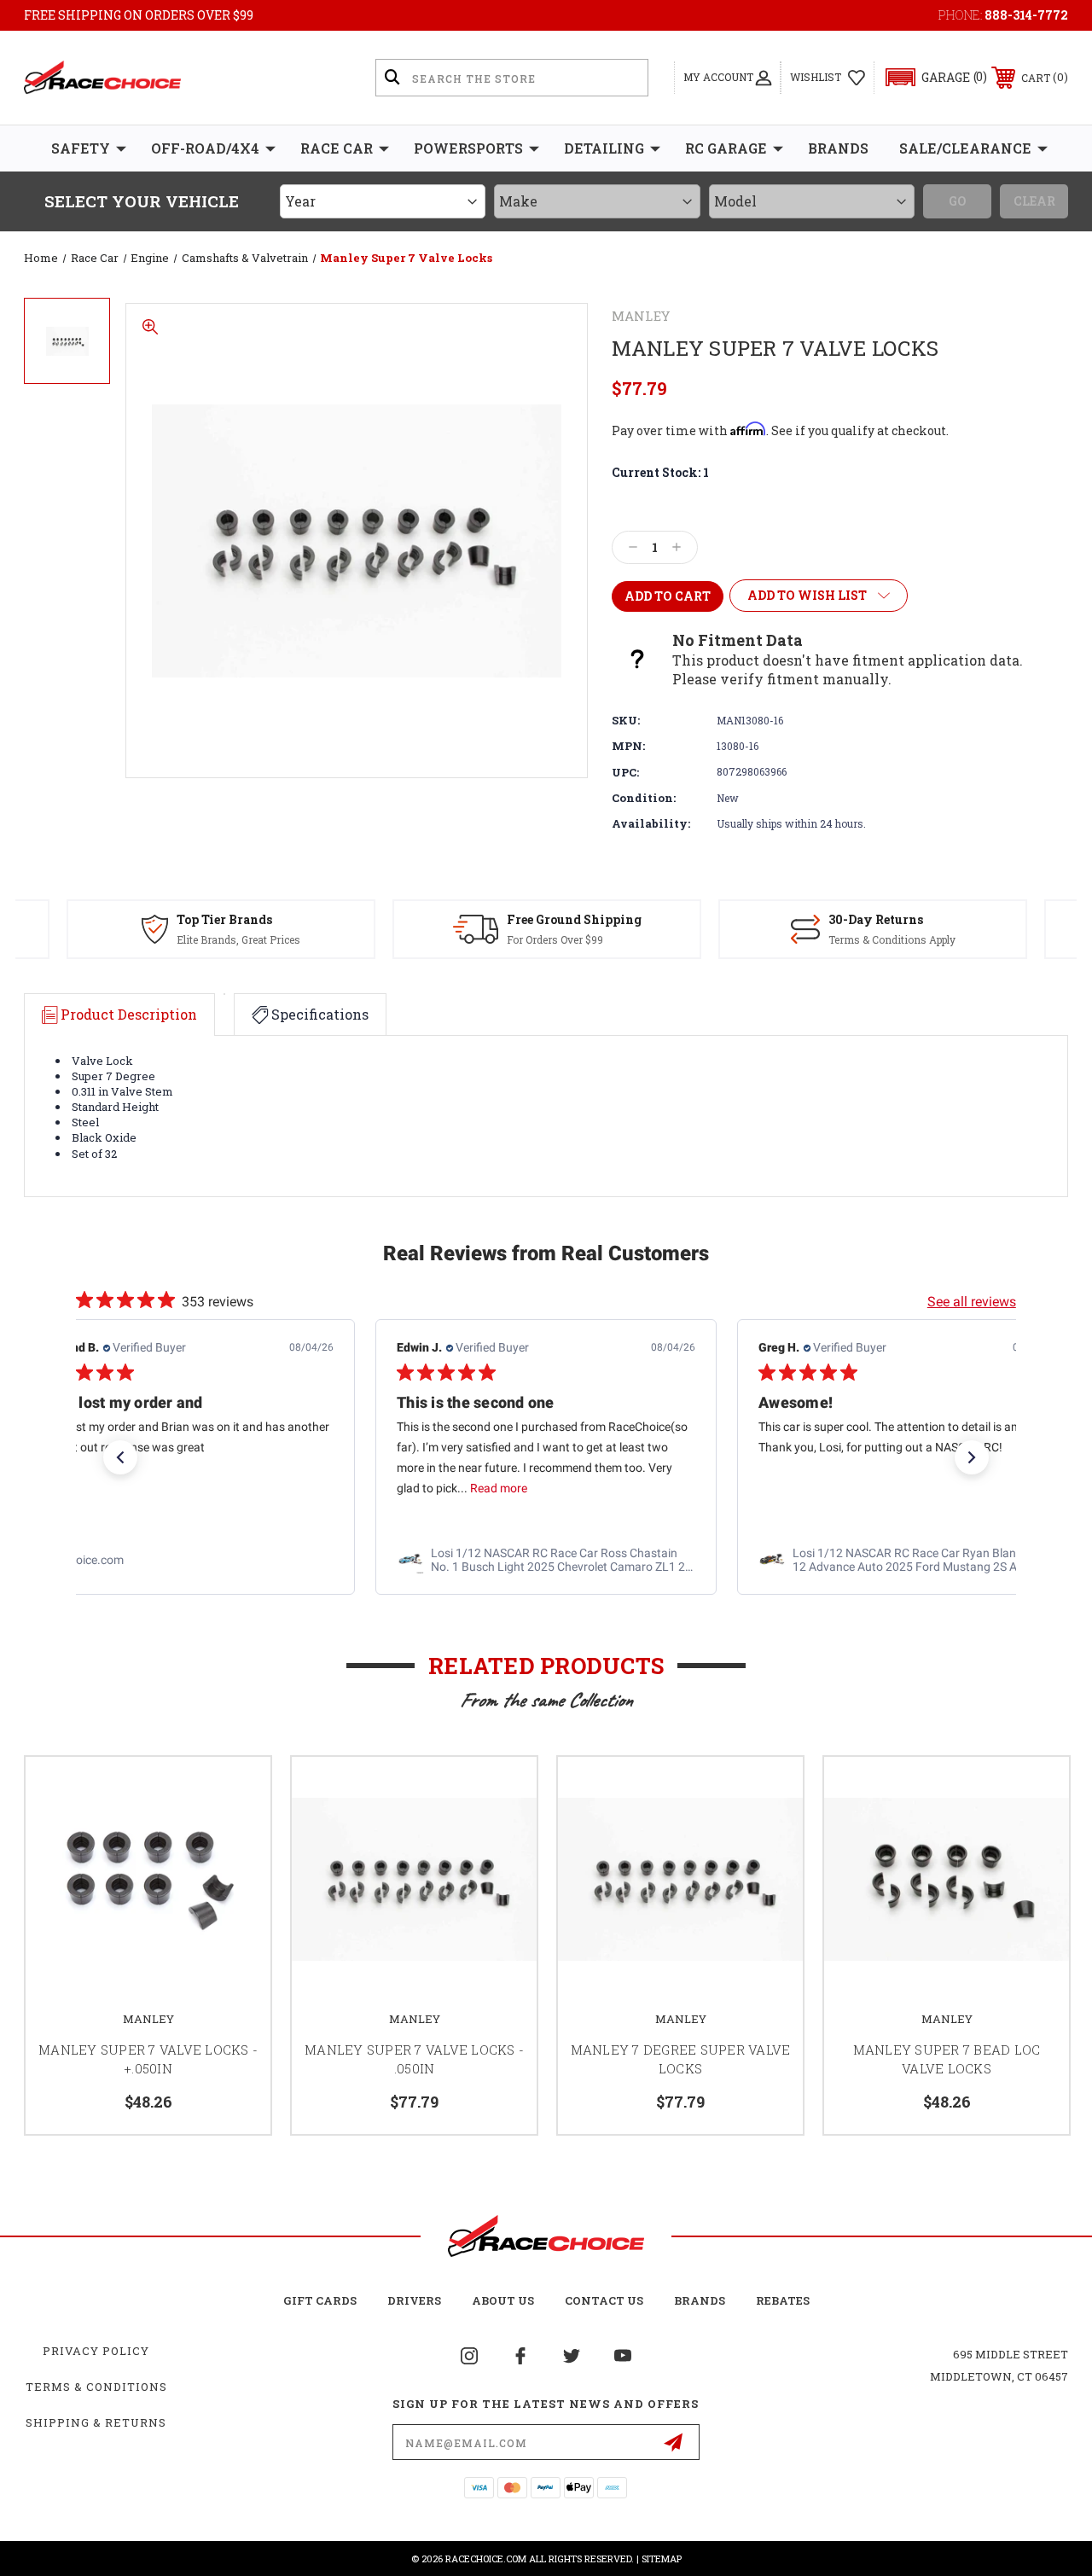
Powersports (468, 148)
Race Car (337, 148)
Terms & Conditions (96, 2387)
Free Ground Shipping (574, 919)
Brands (838, 148)
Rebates (783, 2300)
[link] (184, 1561)
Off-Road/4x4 (205, 148)
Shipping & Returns (96, 2422)
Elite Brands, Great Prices (238, 939)
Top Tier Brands (224, 919)
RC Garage (726, 148)
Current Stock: (660, 472)
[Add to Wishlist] (236, 1790)
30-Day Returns (876, 919)
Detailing (604, 148)
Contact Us (604, 2300)
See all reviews (972, 1302)
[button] (929, 77)
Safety (81, 148)
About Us (503, 2300)
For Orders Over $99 (555, 939)
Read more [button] (499, 1489)
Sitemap (662, 2559)
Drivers (414, 2300)
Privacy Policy (96, 2351)
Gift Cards (320, 2300)
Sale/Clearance (965, 148)
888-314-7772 (1026, 15)
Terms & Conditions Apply (892, 939)
